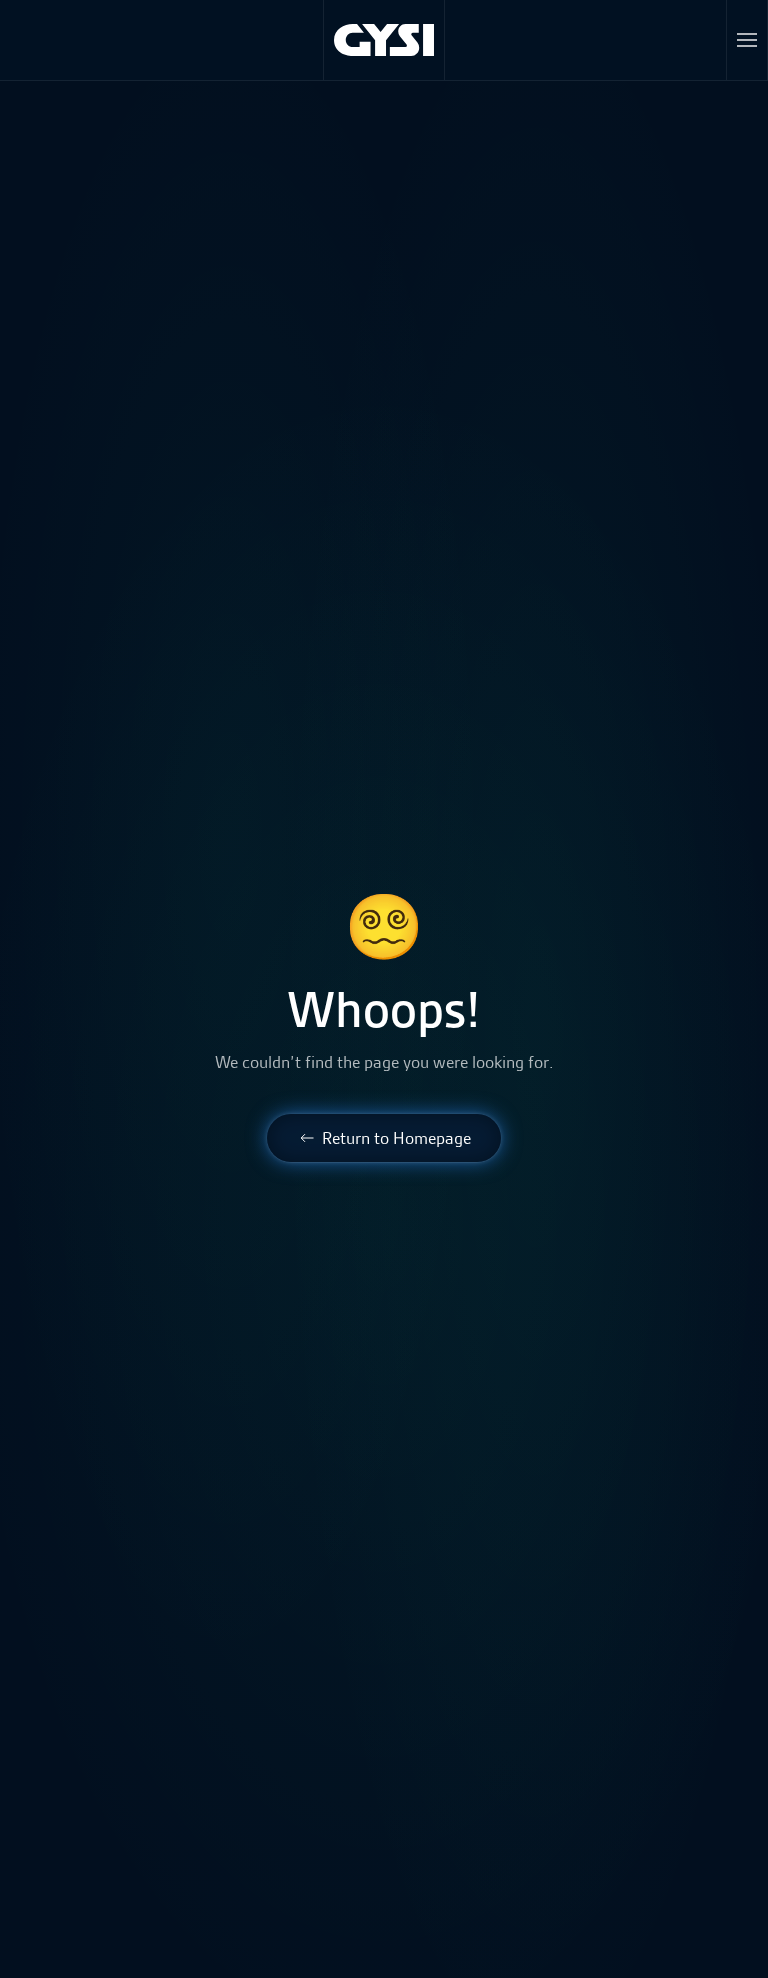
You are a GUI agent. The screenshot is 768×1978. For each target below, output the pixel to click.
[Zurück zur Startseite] (384, 40)
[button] (747, 40)
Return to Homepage (396, 1138)
